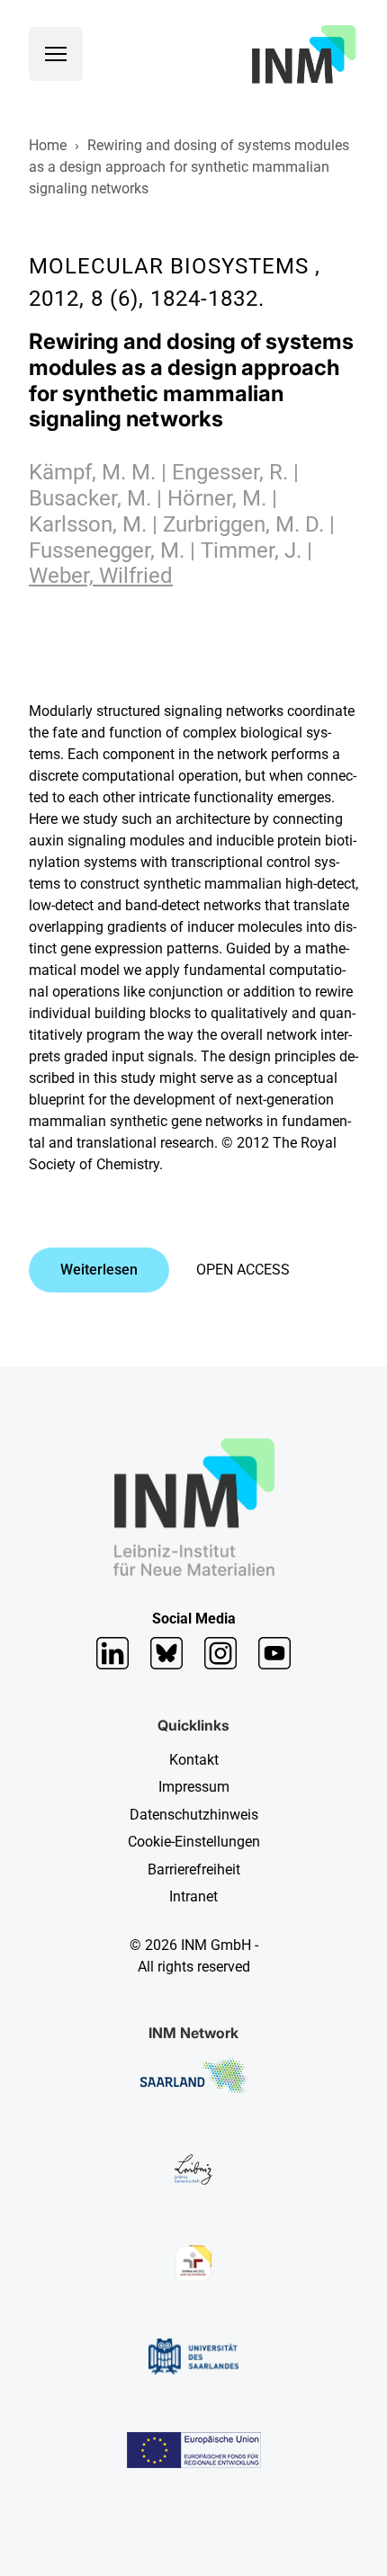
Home (48, 145)
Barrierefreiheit (194, 1869)
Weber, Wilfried (101, 576)
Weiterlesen (99, 1270)
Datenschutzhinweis (194, 1815)
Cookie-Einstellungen (194, 1842)
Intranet (193, 1896)
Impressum (194, 1787)
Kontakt (194, 1760)
